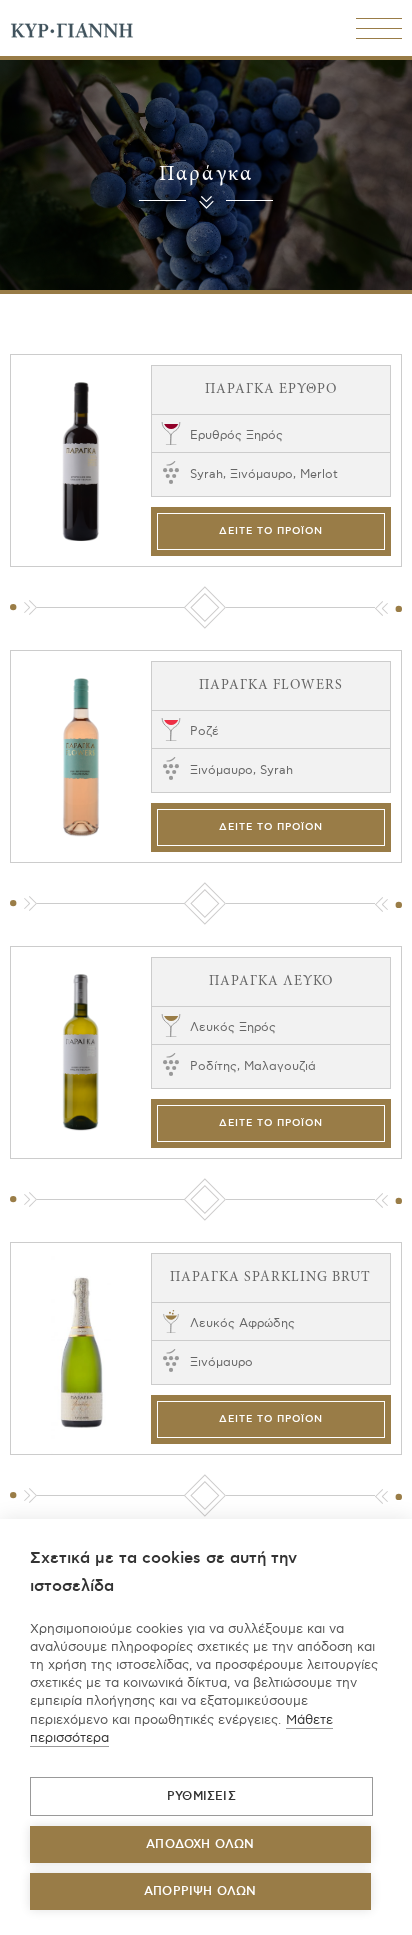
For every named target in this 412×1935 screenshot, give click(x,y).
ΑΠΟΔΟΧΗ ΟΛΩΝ (200, 1844)
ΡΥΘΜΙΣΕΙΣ (201, 1796)
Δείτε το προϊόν (271, 531)
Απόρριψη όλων (200, 1891)
